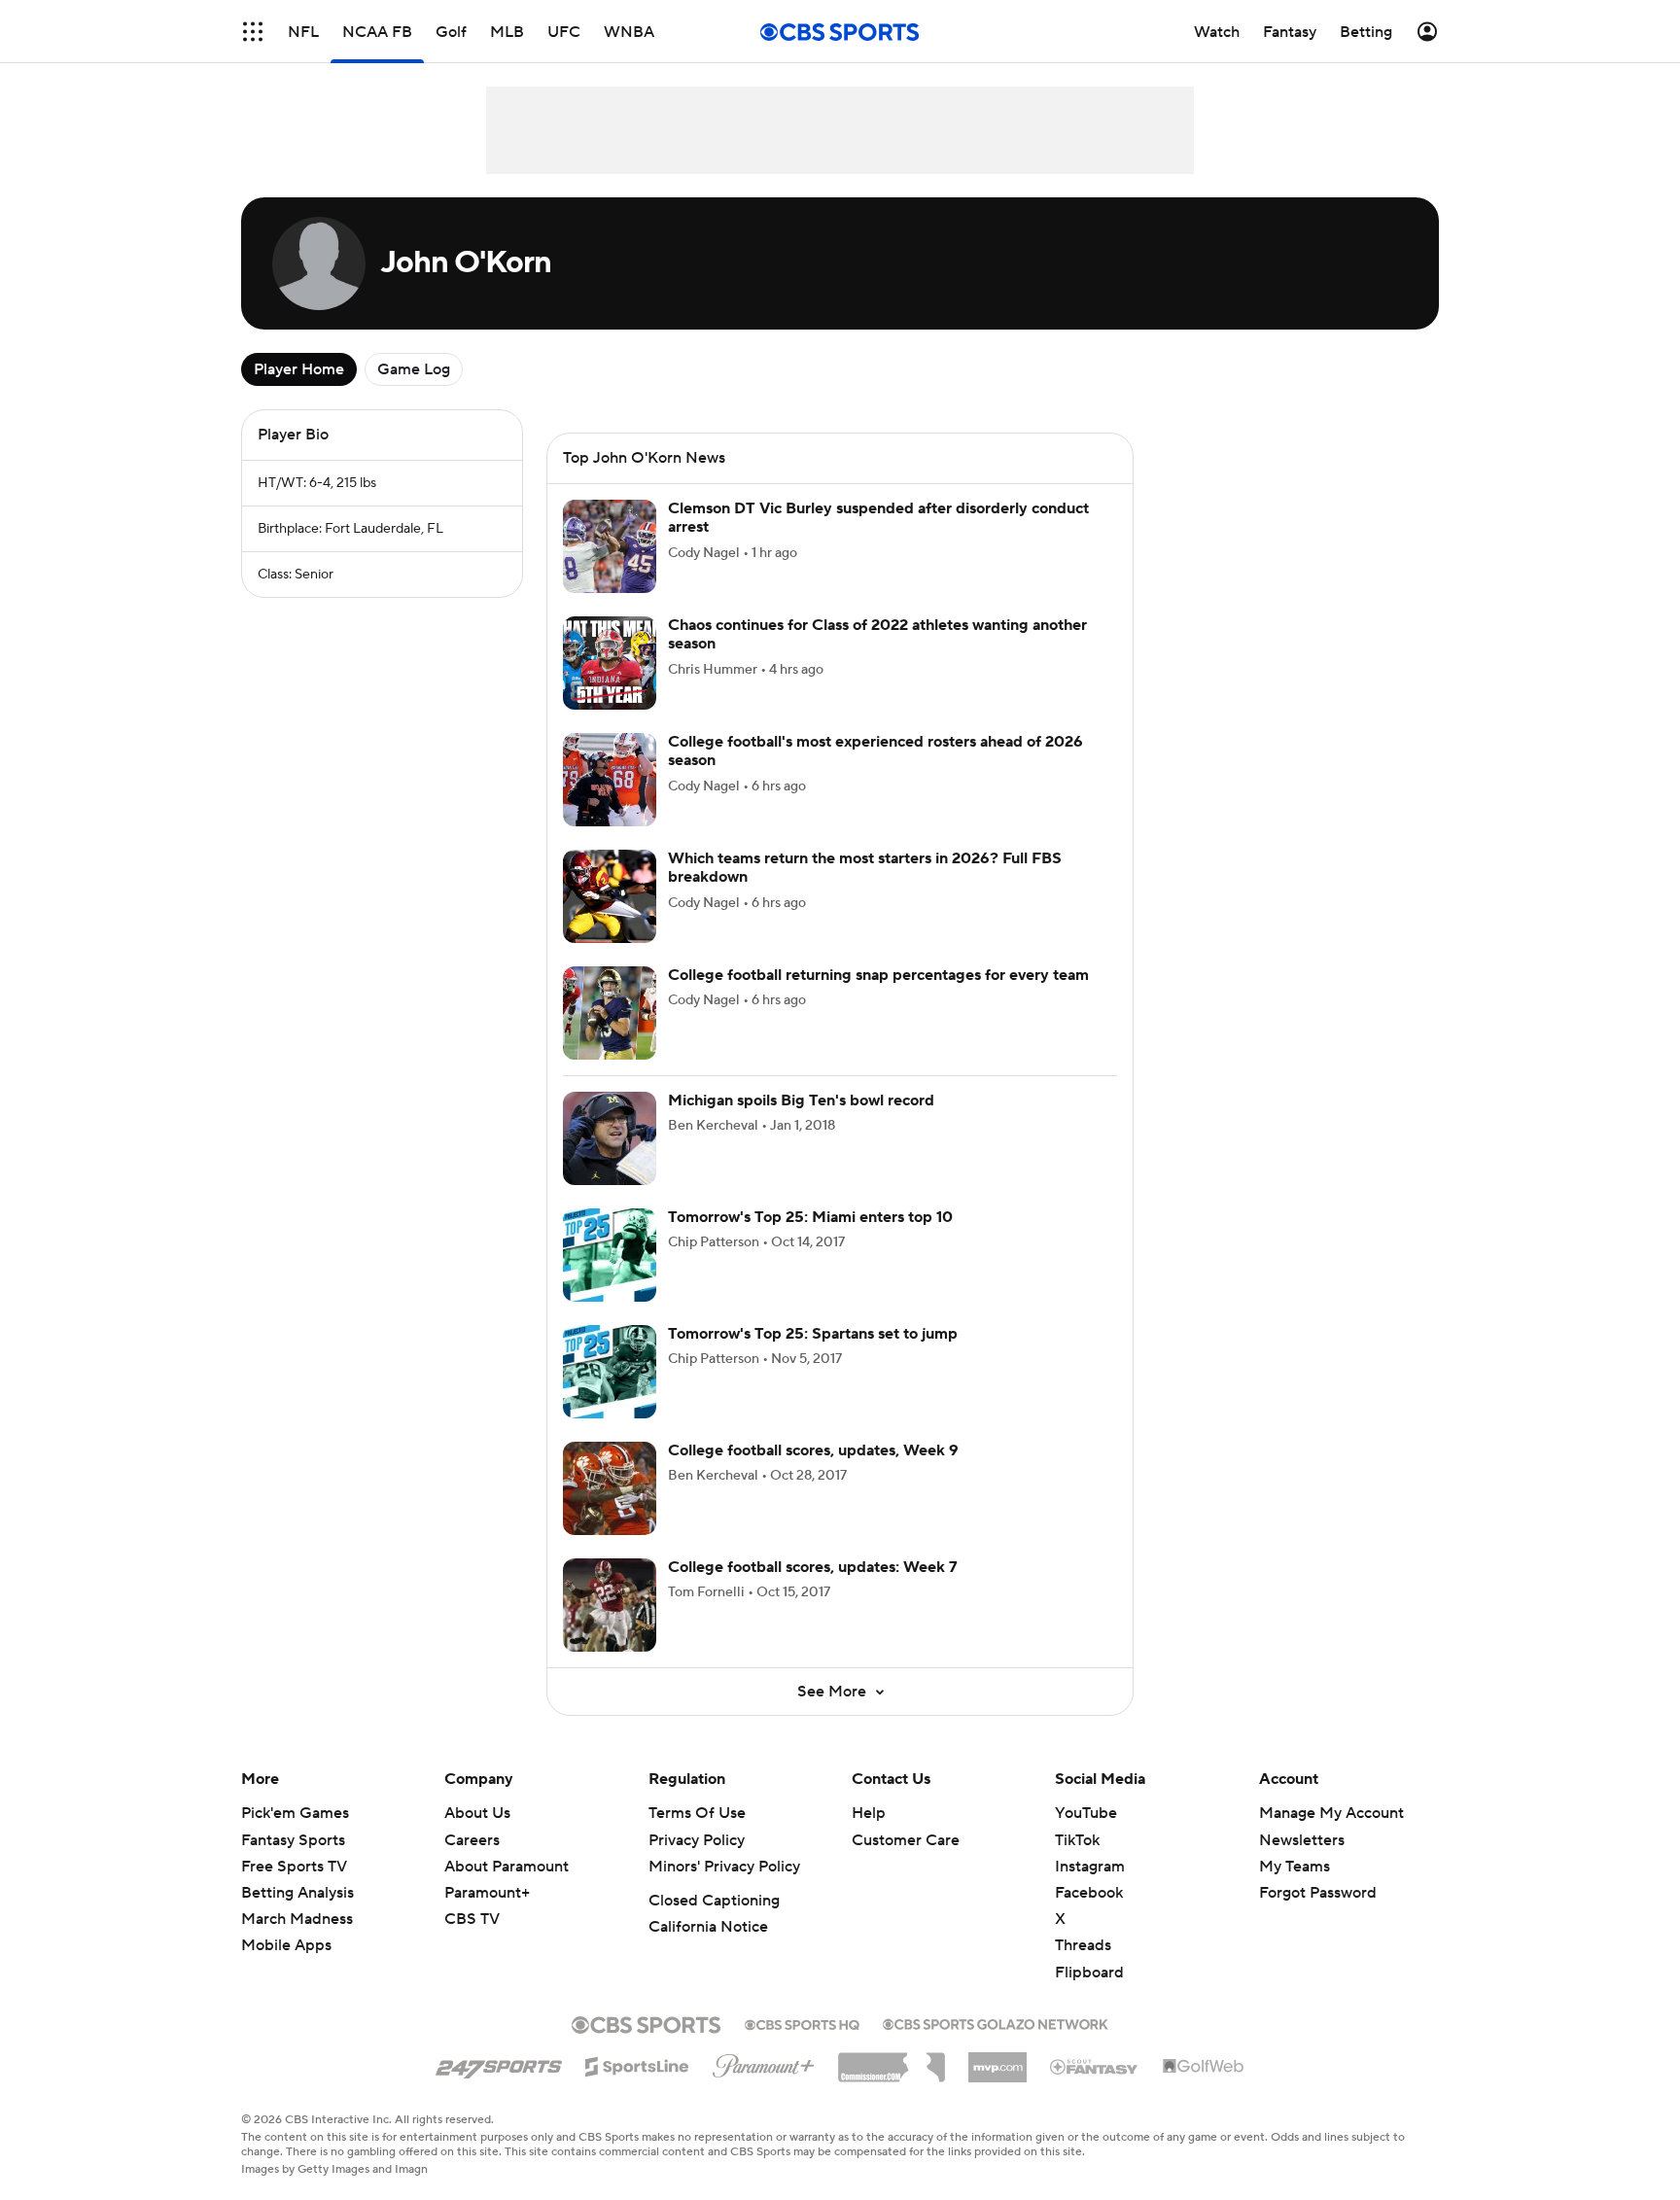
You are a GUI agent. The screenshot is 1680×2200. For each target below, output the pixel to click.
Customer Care (906, 1840)
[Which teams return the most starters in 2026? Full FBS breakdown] (610, 896)
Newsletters (1302, 1840)
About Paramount (507, 1867)
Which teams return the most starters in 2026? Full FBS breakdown (865, 868)
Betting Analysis (297, 1893)
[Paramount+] (764, 2062)
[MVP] (997, 2060)
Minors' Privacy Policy (724, 1867)
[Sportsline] (637, 2064)
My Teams (1295, 1867)
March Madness (297, 1919)
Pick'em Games (295, 1813)
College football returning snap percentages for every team (878, 975)
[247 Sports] (499, 2063)
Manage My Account (1331, 1813)
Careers (472, 1840)
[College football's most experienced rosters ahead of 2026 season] (610, 780)
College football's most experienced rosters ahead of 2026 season (875, 751)
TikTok (1077, 1840)
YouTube (1086, 1813)
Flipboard (1089, 1973)
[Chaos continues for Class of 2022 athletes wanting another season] (610, 663)
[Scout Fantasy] (1095, 2066)
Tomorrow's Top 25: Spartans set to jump (813, 1334)
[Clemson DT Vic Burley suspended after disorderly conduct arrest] (610, 546)
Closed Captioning (714, 1901)
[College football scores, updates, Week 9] (610, 1488)
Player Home (299, 369)
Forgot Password (1318, 1893)
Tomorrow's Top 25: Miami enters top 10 (810, 1217)
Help (869, 1813)
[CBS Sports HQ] (802, 2023)
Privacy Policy (697, 1840)
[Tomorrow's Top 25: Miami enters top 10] (610, 1255)
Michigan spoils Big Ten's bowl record (801, 1100)
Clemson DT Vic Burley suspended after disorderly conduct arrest (878, 518)
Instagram (1090, 1867)
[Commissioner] (892, 2060)
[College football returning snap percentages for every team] (610, 1013)
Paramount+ (487, 1893)
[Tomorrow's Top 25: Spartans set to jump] (610, 1372)
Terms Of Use (697, 1813)
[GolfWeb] (1204, 2067)
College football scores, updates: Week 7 (813, 1567)
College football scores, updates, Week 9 (813, 1450)
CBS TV (472, 1919)
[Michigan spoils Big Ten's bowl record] (610, 1138)
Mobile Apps (286, 1945)
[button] (253, 32)
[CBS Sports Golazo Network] (996, 2022)
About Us (477, 1813)
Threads (1083, 1945)
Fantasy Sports (293, 1840)
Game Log (414, 369)
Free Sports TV (294, 1867)
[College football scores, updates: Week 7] (610, 1605)
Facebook (1089, 1893)
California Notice (708, 1927)
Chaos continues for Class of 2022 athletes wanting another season (877, 634)
